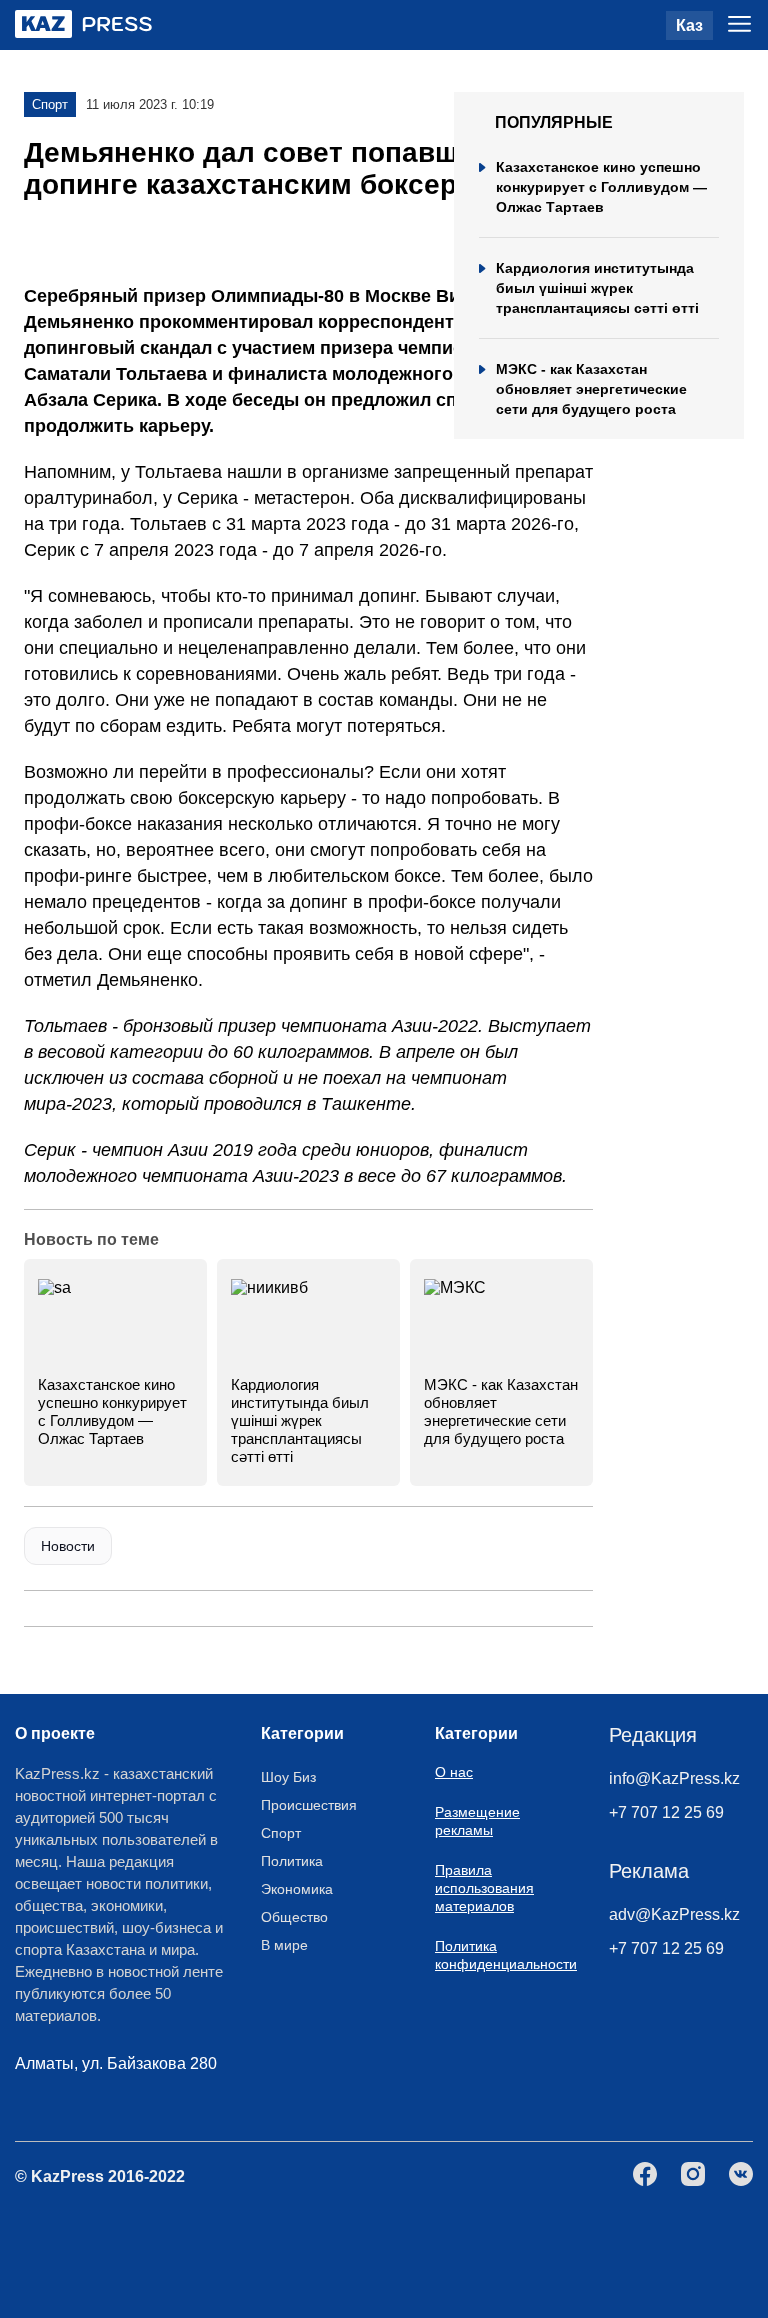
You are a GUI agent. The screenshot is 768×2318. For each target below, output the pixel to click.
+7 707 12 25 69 (666, 1812)
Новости (68, 1546)
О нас (454, 1772)
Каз (689, 25)
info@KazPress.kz (674, 1778)
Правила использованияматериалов (484, 1888)
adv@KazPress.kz (674, 1914)
